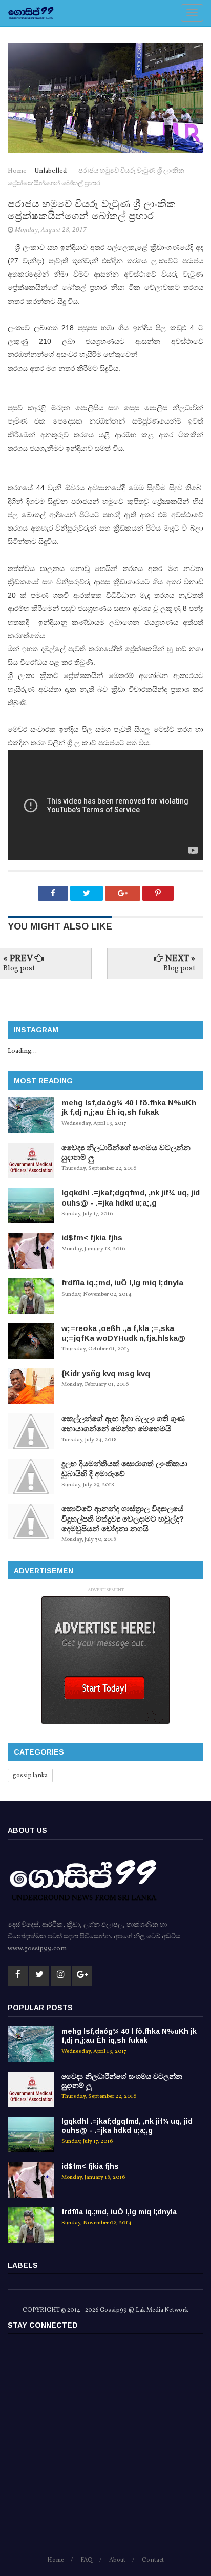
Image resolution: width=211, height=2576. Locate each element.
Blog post (19, 969)
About (117, 2560)
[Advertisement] (105, 2450)
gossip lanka (30, 1776)
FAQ (87, 2560)
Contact (153, 2560)
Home (18, 171)
